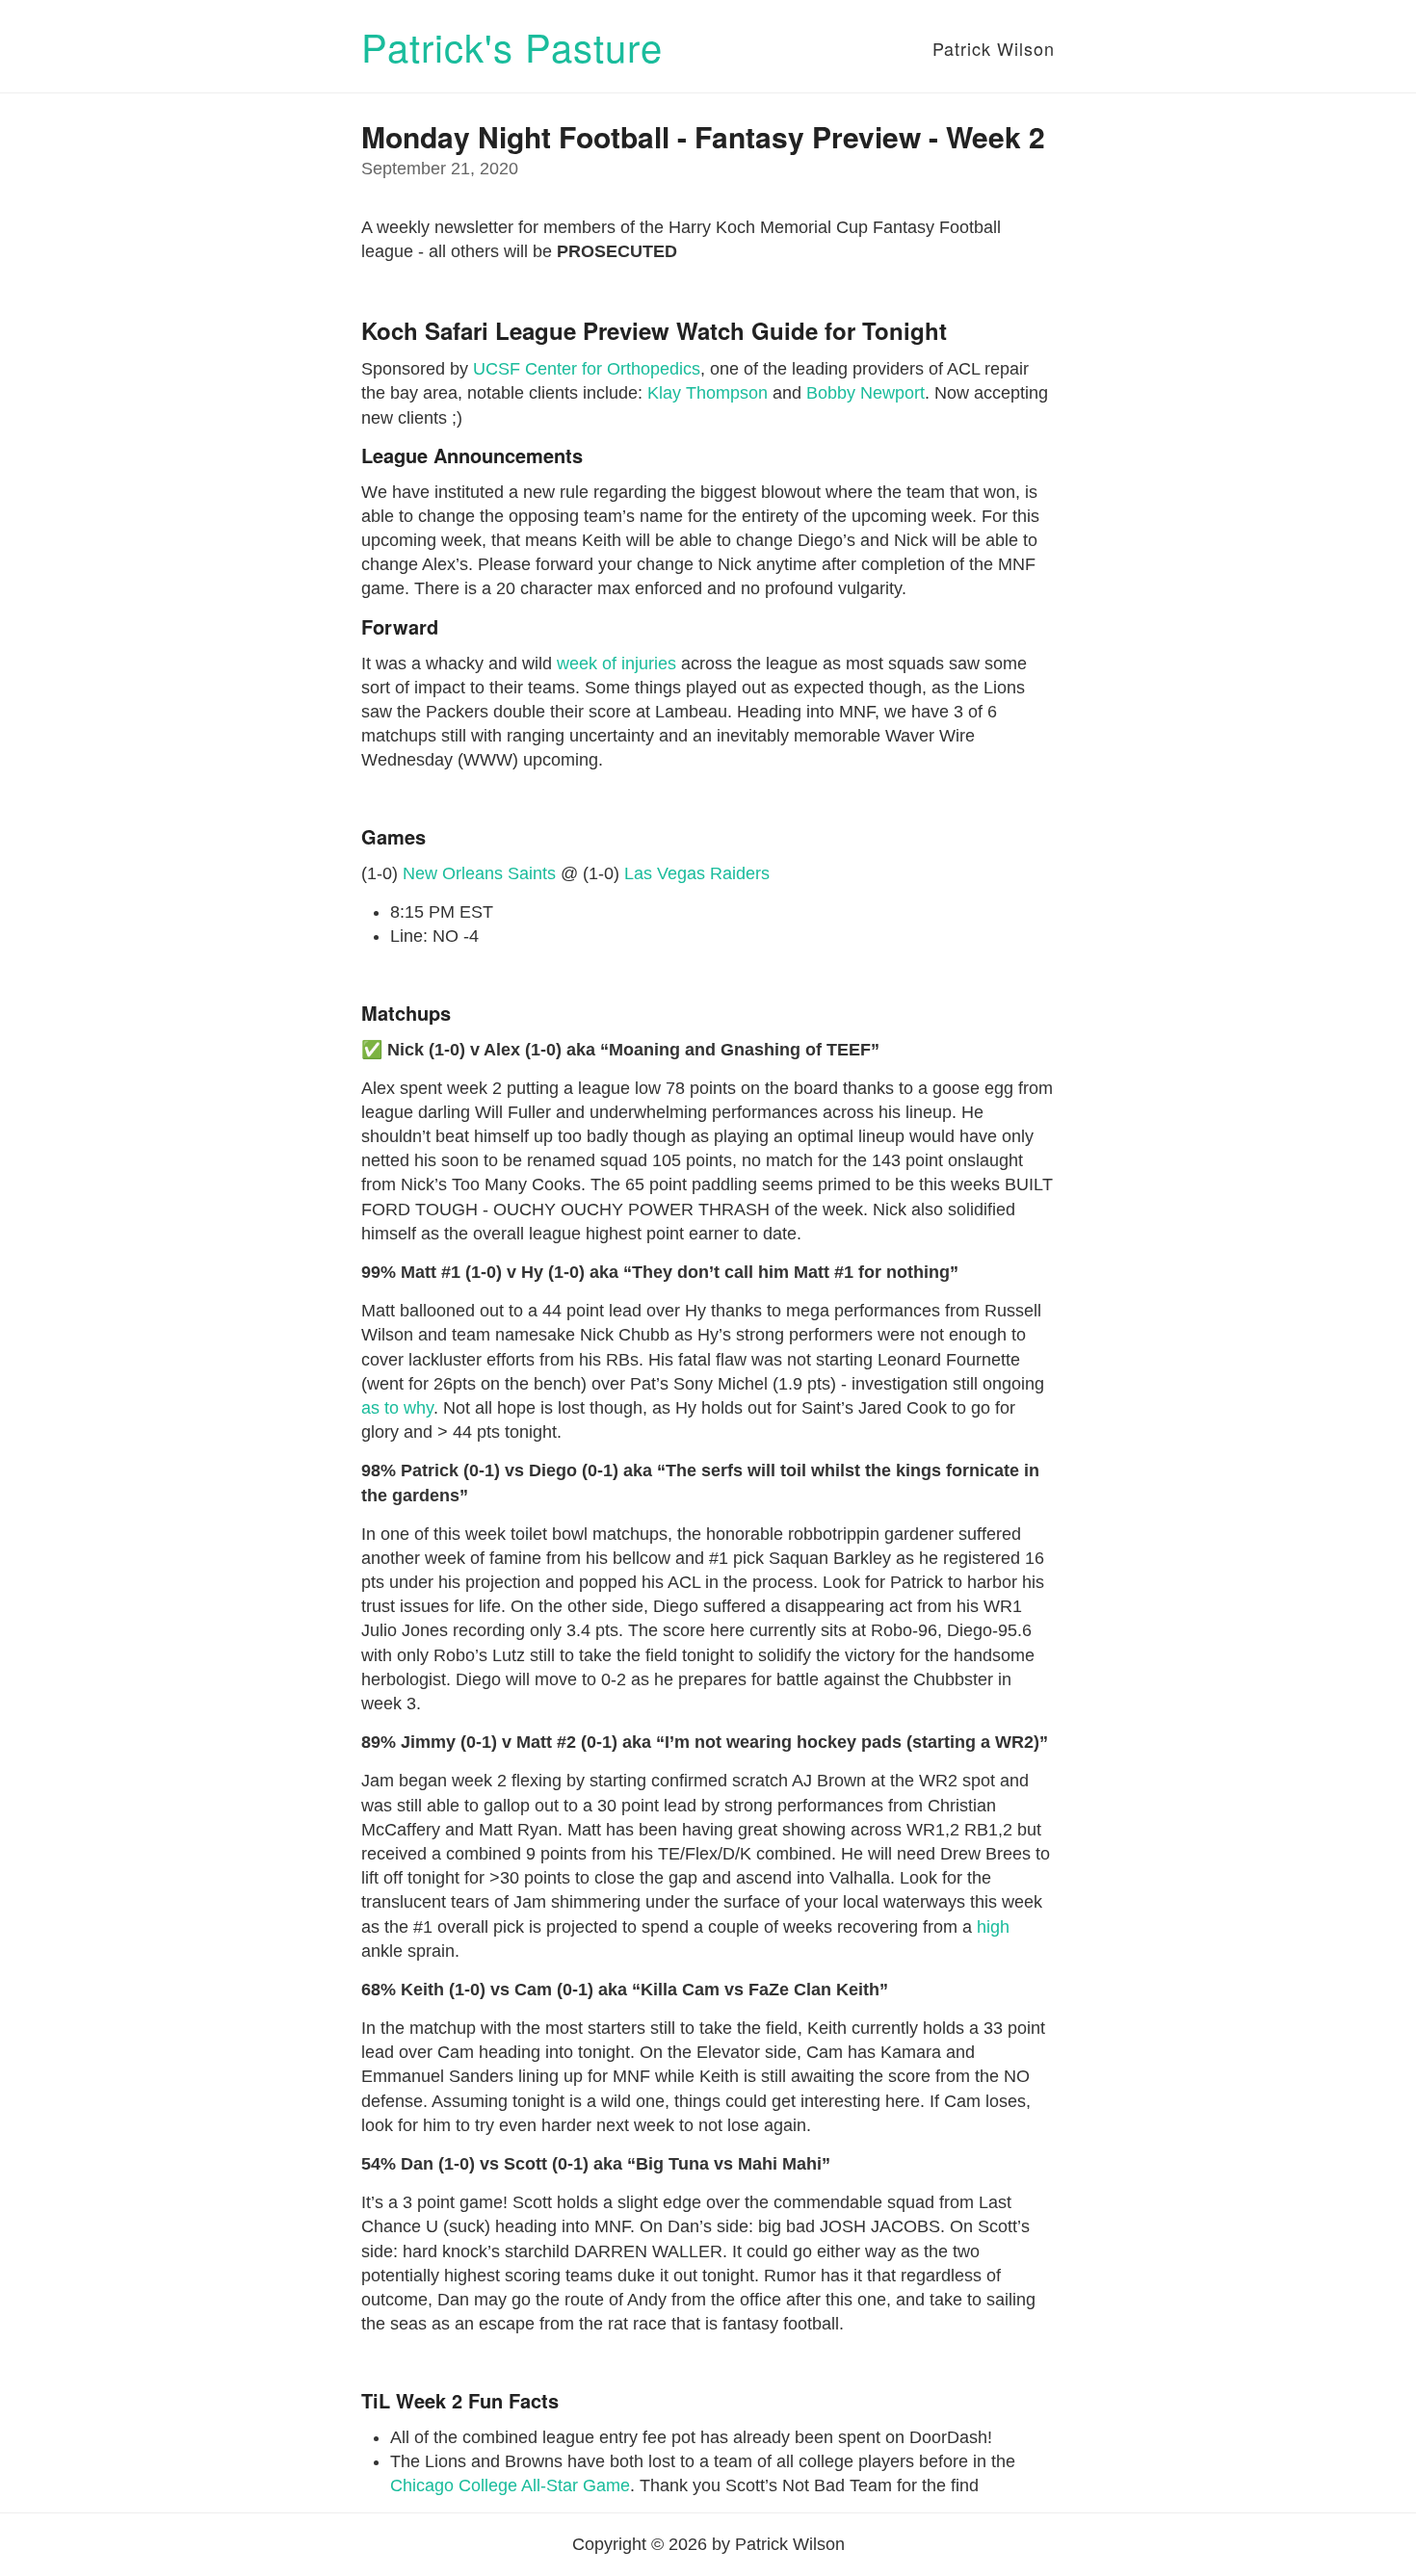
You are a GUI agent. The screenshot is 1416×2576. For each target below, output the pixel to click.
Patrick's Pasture (512, 46)
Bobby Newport (865, 393)
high (993, 1927)
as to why (397, 1408)
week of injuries (616, 664)
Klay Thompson (708, 393)
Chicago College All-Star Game (510, 2485)
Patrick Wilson (994, 48)
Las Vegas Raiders (697, 873)
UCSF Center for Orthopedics (587, 369)
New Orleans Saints (479, 873)
